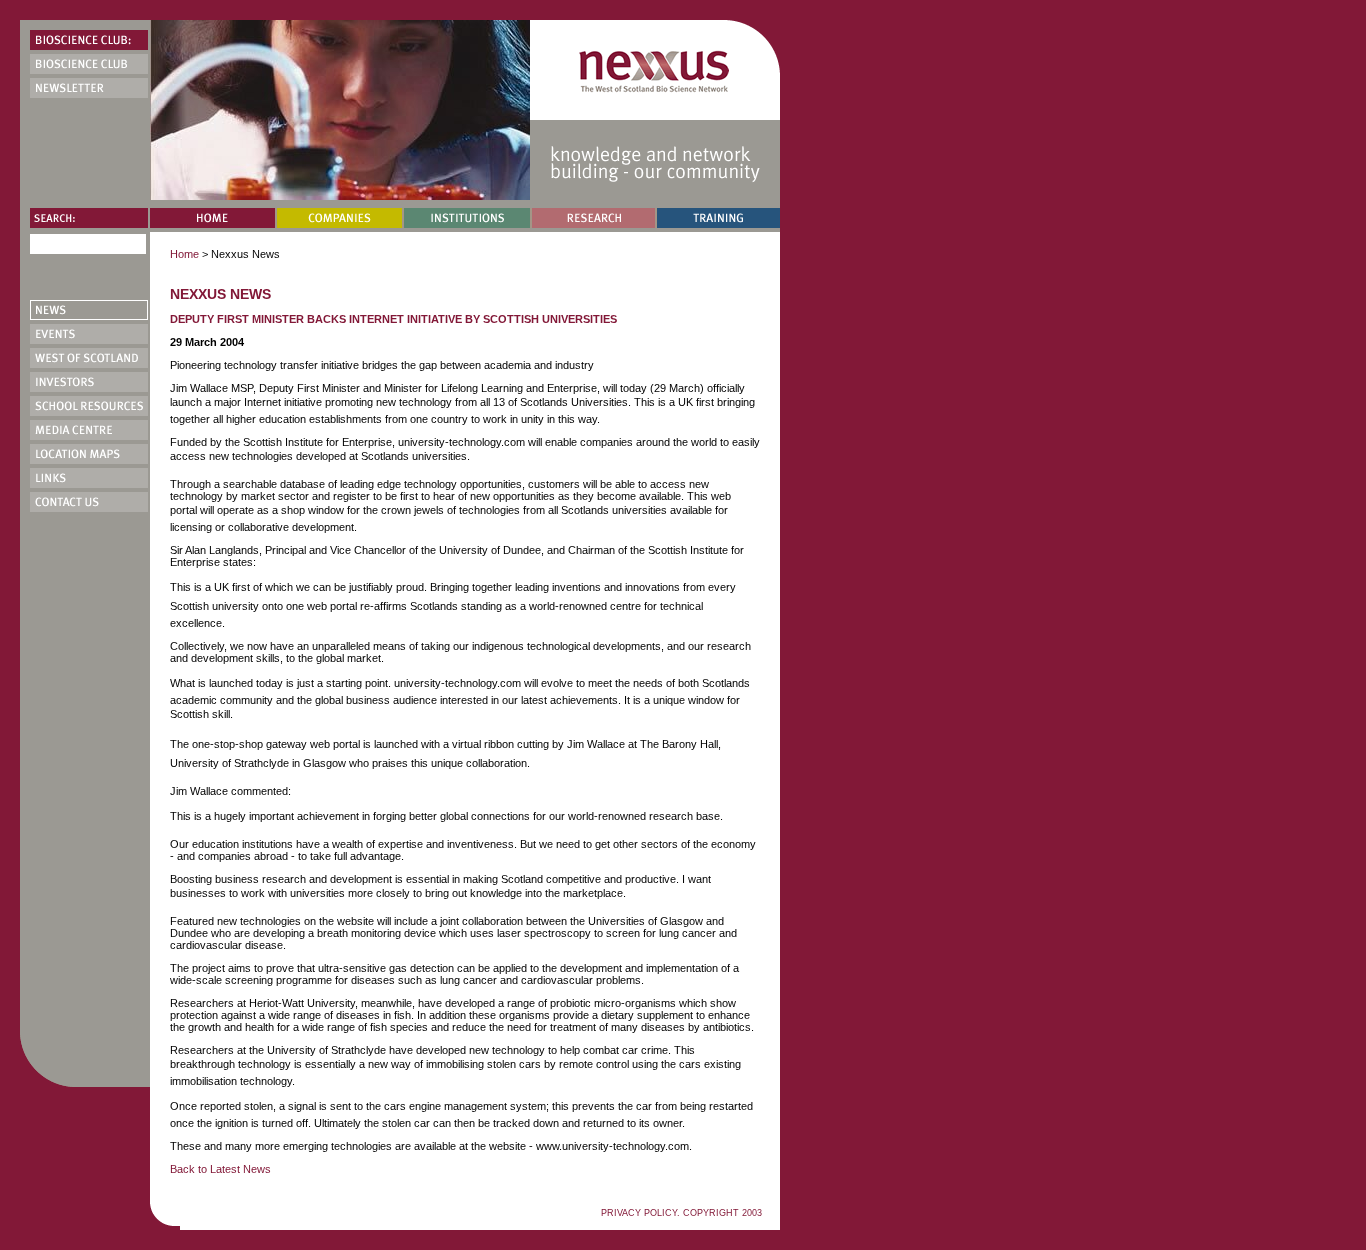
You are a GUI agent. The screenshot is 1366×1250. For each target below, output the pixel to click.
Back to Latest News (220, 1169)
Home (184, 254)
